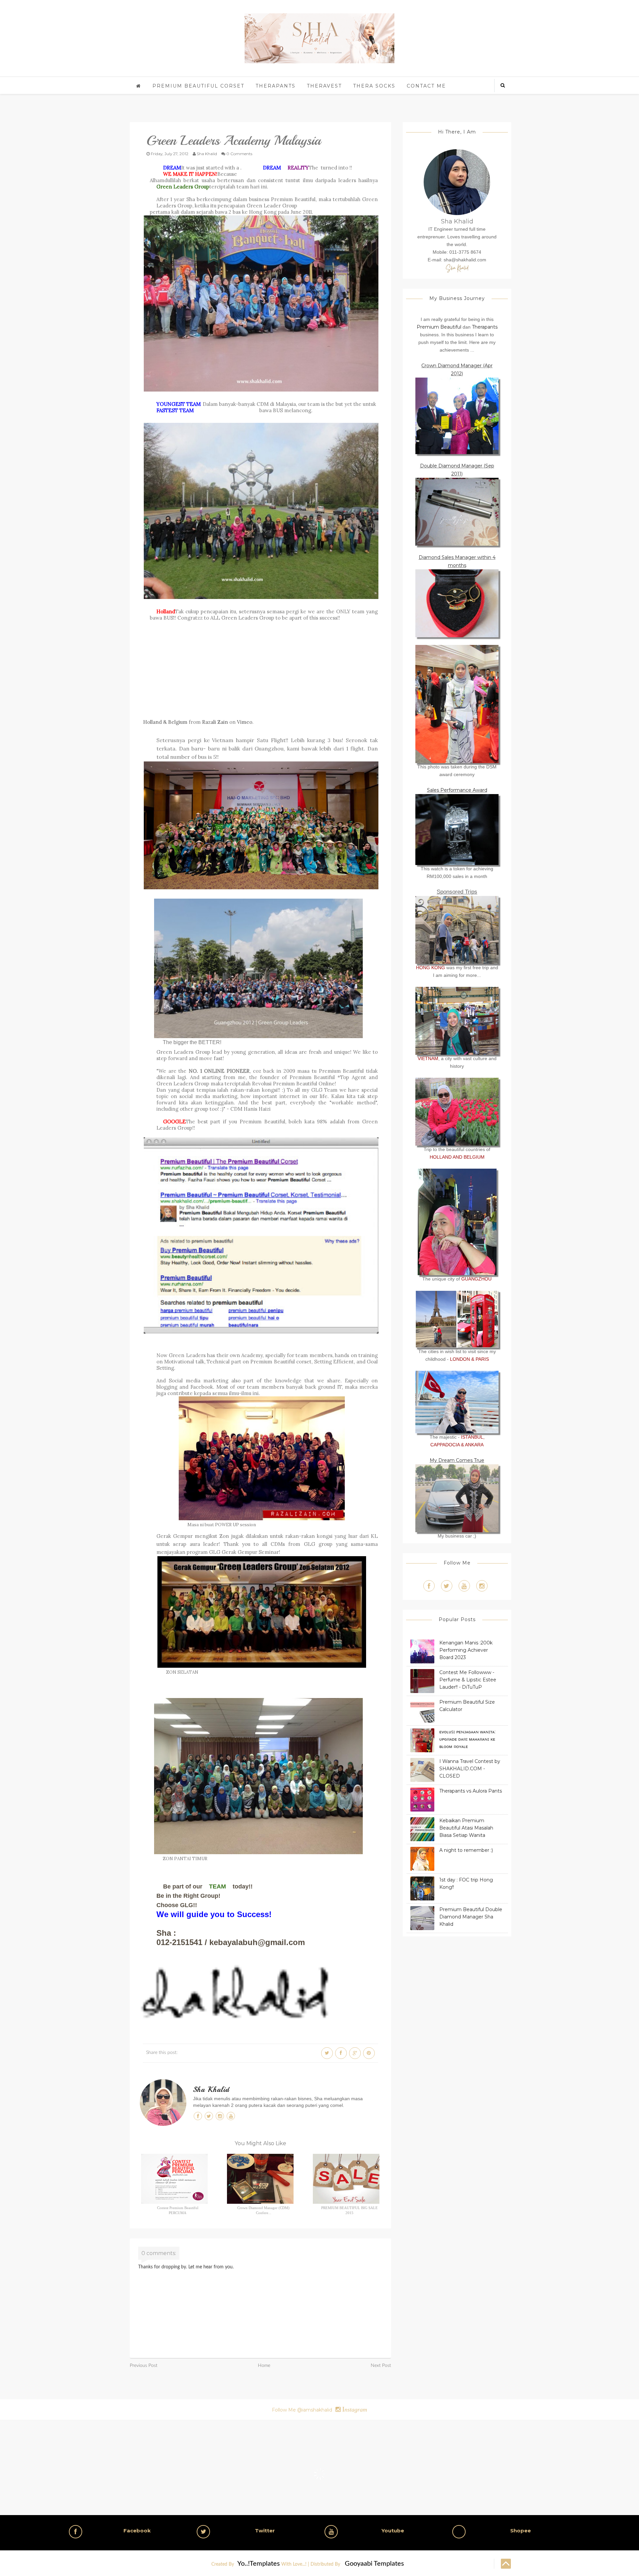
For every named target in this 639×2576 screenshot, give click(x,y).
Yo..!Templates (259, 2564)
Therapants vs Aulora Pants (471, 1791)
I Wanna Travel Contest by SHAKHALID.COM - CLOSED (470, 1769)
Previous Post (144, 2366)
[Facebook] (429, 1586)
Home (264, 2366)
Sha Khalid (211, 2090)
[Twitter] (447, 1586)
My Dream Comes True (457, 1460)
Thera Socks (374, 86)
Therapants (276, 86)
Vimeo (245, 722)
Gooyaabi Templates (374, 2564)
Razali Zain (215, 722)
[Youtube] (464, 1586)
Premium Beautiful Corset (198, 86)
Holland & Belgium (165, 722)
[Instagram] (482, 1586)
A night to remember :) (466, 1850)
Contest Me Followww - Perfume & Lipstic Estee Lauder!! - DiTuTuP (468, 1680)
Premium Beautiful (439, 327)
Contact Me (426, 86)
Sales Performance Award (457, 790)
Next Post (381, 2366)
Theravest (324, 86)
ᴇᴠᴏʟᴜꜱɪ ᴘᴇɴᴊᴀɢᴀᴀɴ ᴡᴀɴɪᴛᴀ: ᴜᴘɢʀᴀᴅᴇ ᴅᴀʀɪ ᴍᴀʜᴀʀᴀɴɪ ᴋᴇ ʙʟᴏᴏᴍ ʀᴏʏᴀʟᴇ (467, 1739)
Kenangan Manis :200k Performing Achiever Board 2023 (466, 1650)
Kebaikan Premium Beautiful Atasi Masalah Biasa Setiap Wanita (466, 1828)
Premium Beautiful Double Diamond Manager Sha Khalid (471, 1917)
